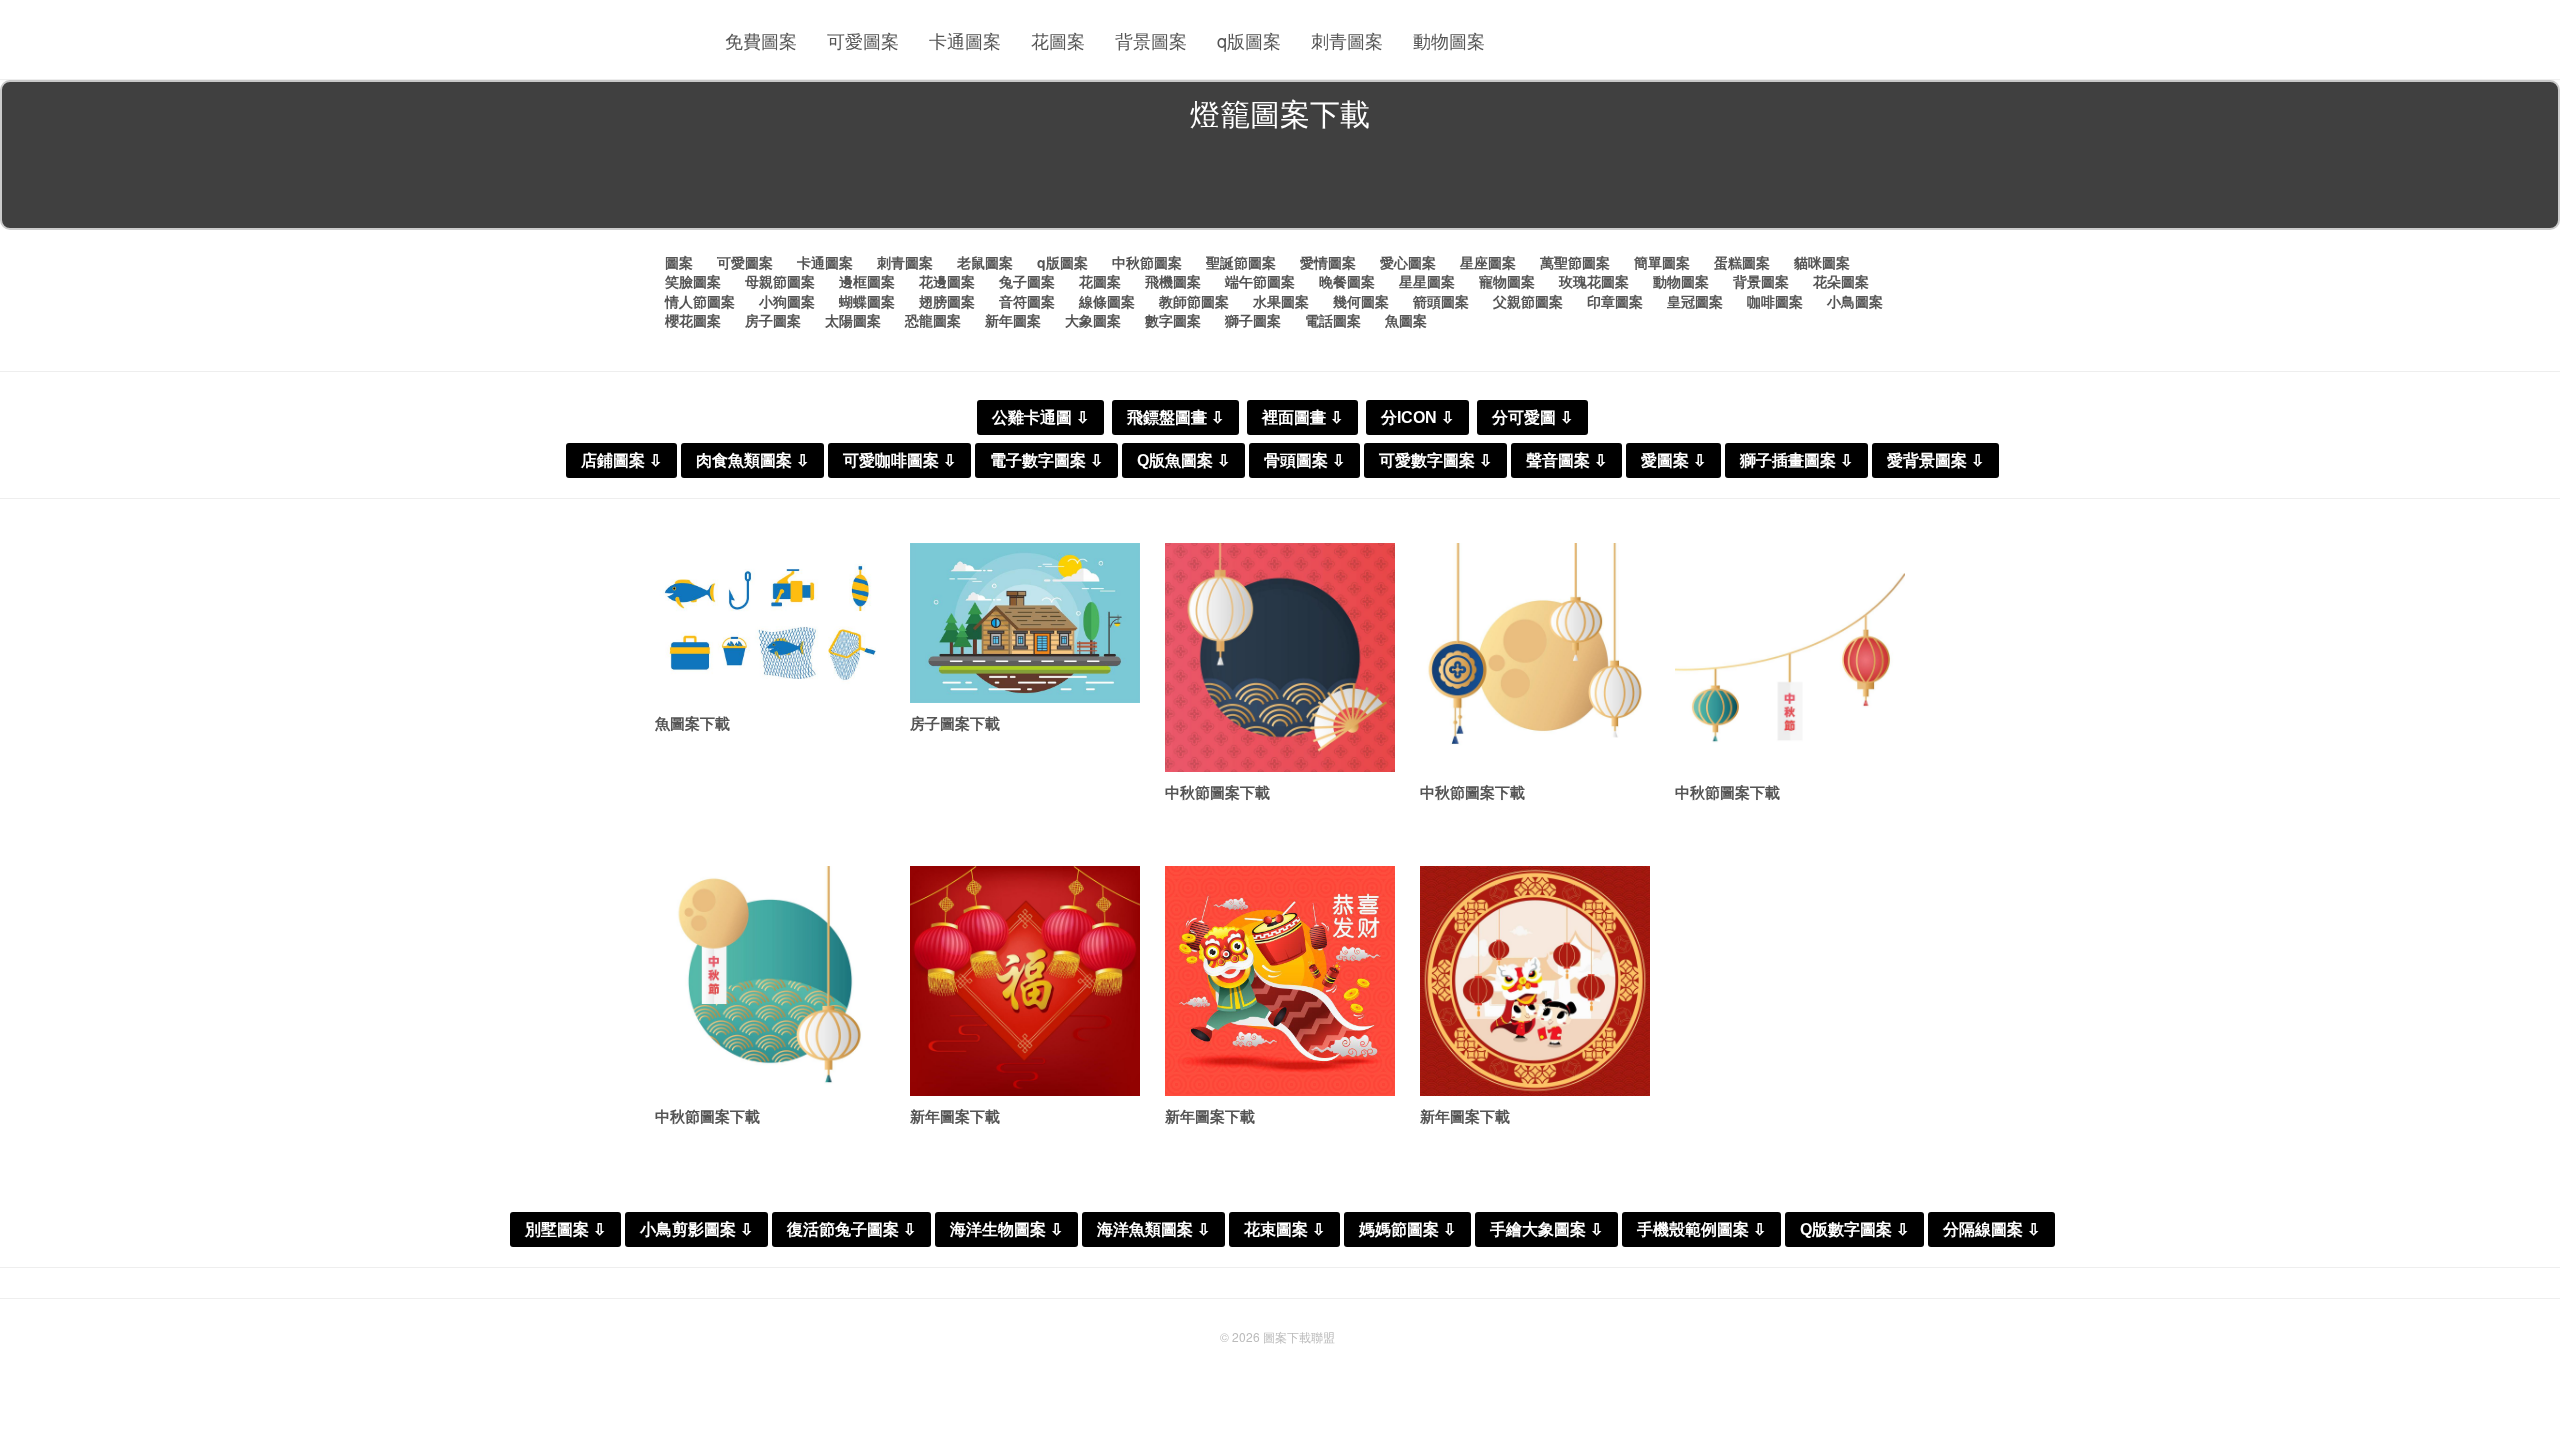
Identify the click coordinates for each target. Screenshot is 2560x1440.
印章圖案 (1615, 301)
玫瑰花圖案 (1594, 281)
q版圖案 (1249, 40)
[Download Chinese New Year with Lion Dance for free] (1280, 981)
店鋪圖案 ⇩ (621, 460)
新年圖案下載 (955, 1116)
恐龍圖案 (933, 320)
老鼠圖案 (985, 262)
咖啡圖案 (1775, 301)
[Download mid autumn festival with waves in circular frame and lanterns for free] (1280, 658)
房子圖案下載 (955, 723)
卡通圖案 (965, 40)
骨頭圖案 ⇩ (1304, 460)
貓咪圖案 (1822, 262)
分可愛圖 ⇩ (1532, 417)
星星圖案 (1427, 281)
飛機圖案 (1173, 281)
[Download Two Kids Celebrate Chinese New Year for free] (1535, 981)
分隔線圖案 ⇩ (1991, 1229)
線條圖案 (1107, 301)
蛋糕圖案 (1742, 262)
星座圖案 (1488, 262)
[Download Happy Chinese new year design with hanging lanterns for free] (1025, 981)
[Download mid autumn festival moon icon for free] (770, 981)
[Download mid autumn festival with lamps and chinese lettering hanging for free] (1790, 658)
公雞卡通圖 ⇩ (1040, 417)
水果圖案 (1281, 301)
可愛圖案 (863, 40)
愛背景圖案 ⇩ (1935, 460)
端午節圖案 (1260, 281)
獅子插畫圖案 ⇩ (1796, 460)
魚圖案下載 (692, 723)
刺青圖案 (1347, 40)
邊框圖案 (867, 281)
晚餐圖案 (1347, 281)
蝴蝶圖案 (867, 301)
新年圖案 (1013, 320)
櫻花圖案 (693, 320)
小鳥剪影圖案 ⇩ (696, 1229)
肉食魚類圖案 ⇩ (752, 460)
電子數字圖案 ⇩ (1046, 460)
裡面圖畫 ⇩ (1302, 417)
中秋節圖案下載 (1217, 792)
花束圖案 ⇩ (1284, 1229)
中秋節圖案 (1147, 262)
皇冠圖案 (1695, 301)
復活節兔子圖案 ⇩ (851, 1229)
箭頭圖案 (1441, 301)
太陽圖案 (853, 320)
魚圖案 (1406, 320)
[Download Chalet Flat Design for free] (1025, 623)
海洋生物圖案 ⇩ (1006, 1229)
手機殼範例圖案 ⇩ (1701, 1229)
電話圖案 (1333, 320)
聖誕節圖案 (1241, 262)
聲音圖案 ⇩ (1566, 460)
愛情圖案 (1328, 262)
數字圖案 (1173, 320)
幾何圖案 (1361, 301)
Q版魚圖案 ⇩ (1183, 460)
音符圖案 (1027, 301)
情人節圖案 (700, 301)
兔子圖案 (1027, 281)
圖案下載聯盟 (1299, 1336)
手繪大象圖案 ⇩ (1546, 1229)
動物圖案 (1449, 40)
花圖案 (1058, 40)
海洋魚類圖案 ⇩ (1153, 1229)
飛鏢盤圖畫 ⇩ (1175, 417)
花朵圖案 (1841, 281)
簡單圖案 (1662, 262)
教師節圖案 (1194, 301)
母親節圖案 (780, 281)
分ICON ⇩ (1417, 417)
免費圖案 (761, 40)
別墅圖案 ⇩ (565, 1229)
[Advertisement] (1280, 184)
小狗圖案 (787, 301)
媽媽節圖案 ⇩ (1407, 1229)
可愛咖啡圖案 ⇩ (899, 460)
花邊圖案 (947, 281)
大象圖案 (1093, 320)
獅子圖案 (1253, 320)
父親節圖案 (1528, 301)
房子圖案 (773, 320)
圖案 (679, 262)
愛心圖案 (1408, 262)
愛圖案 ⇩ (1673, 460)
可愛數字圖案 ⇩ (1435, 460)
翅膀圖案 (947, 301)
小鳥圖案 (1855, 301)
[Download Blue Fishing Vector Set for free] (770, 623)
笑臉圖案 (693, 281)
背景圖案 (1151, 40)
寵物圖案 (1507, 281)
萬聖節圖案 (1575, 262)
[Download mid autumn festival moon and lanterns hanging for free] (1535, 658)
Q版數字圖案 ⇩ (1854, 1229)
